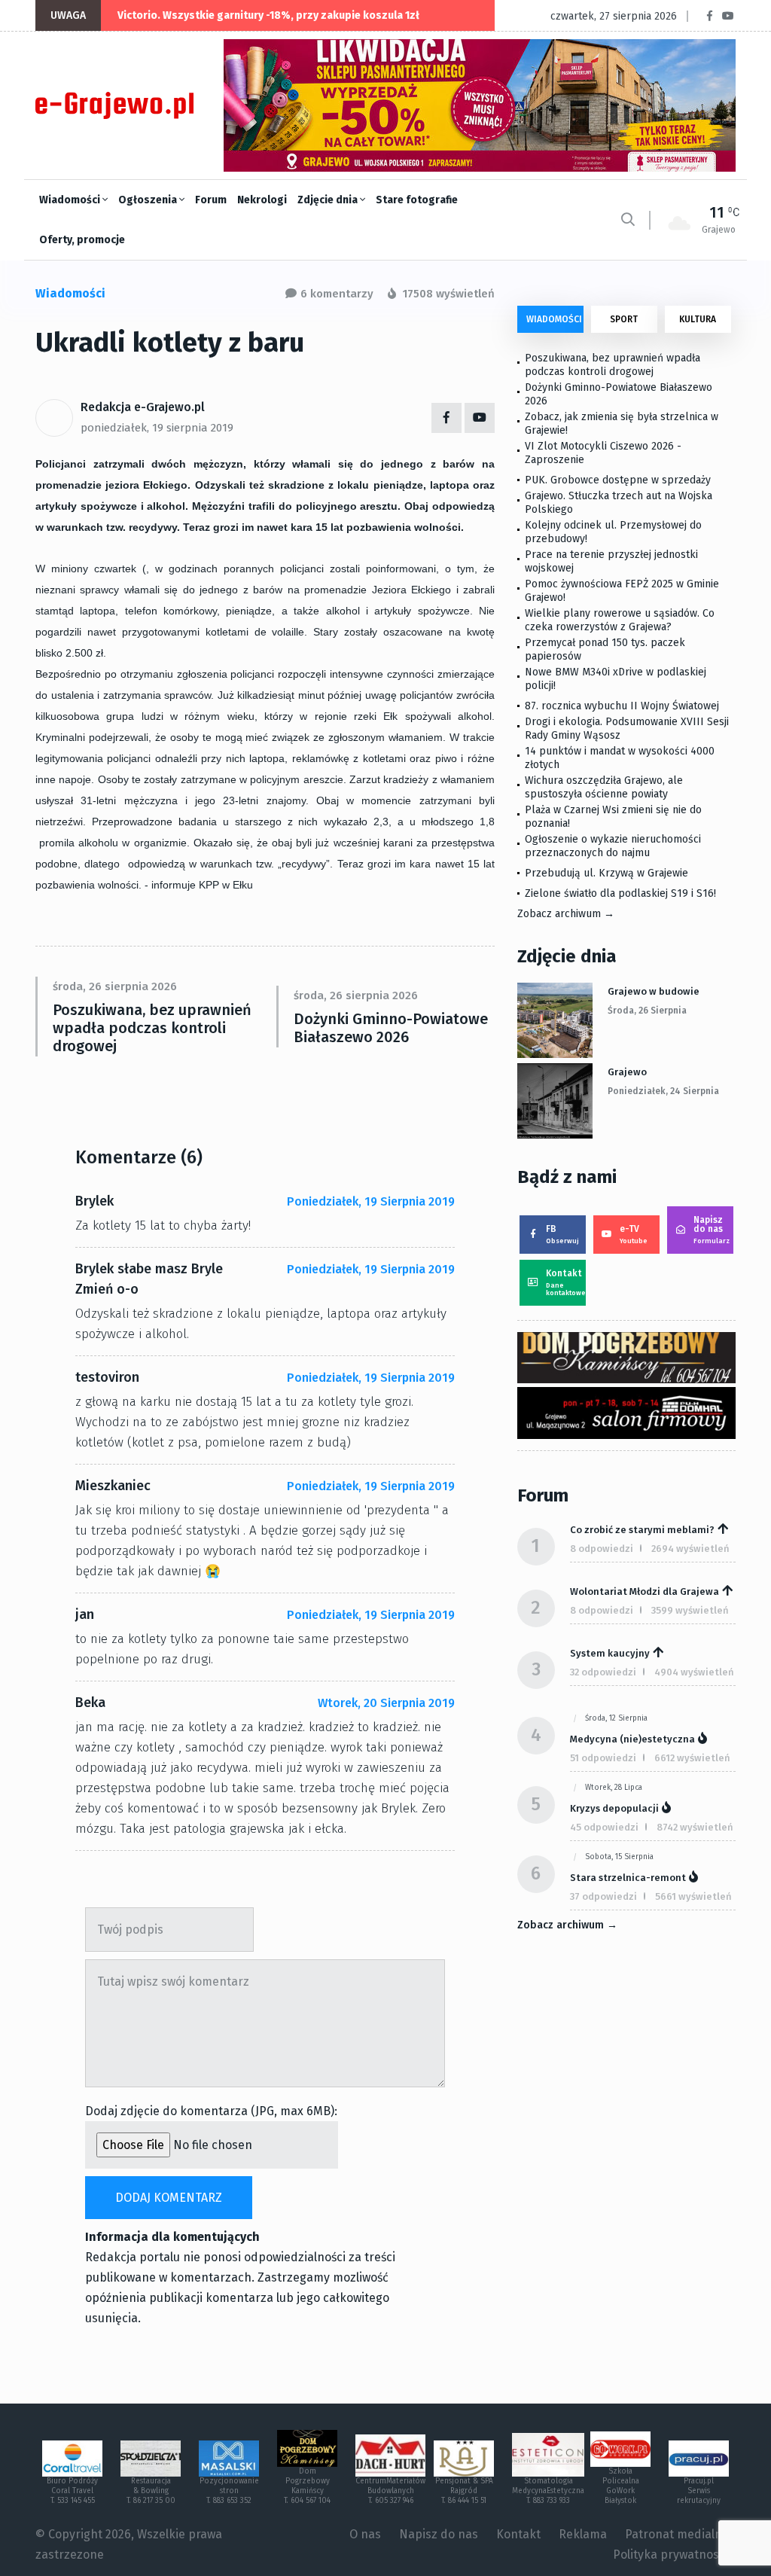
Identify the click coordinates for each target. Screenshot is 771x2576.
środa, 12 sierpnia (616, 1718)
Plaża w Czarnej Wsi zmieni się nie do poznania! (613, 817)
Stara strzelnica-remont (628, 1878)
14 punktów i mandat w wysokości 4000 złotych (620, 758)
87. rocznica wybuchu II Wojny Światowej (622, 706)
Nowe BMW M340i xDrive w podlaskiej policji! (616, 679)
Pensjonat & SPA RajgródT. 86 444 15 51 (464, 2491)
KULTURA (698, 319)
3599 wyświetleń (690, 1610)
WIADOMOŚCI (554, 319)
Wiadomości (71, 200)
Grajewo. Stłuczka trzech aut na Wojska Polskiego (619, 503)
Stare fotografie (417, 200)
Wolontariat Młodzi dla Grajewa (645, 1591)
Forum (211, 200)
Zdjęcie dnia (329, 200)
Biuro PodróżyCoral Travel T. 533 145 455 (72, 2491)
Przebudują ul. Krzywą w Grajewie (606, 873)
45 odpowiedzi (604, 1827)
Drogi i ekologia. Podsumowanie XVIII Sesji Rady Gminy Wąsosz (627, 729)
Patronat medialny (677, 2534)
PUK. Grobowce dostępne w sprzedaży (618, 480)
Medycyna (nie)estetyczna (632, 1739)
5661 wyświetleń (693, 1896)
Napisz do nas (712, 1230)
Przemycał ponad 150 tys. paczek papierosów (605, 649)
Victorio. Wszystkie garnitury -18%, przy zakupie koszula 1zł (268, 15)
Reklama (583, 2534)
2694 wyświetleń (690, 1549)
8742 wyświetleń (695, 1827)
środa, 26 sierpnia (647, 1011)
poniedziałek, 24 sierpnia (663, 1091)
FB (562, 1234)
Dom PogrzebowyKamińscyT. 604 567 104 (307, 2486)
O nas (365, 2534)
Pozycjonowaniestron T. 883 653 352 (229, 2491)
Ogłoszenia (149, 200)
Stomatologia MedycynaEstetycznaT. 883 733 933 (548, 2491)
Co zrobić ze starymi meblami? (642, 1530)
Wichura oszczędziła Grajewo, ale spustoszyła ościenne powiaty (604, 787)
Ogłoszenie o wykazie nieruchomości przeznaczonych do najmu (613, 846)
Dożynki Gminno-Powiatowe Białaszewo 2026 (391, 1028)
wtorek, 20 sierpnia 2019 (386, 1703)
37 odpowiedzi (603, 1896)
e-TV (634, 1234)
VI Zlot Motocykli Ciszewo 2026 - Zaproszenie (603, 453)
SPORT (624, 319)
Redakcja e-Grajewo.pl (143, 407)
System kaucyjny (610, 1653)
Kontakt (566, 1282)
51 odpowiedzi (603, 1758)
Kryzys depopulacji (614, 1808)
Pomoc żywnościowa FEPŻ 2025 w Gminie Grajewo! (622, 591)
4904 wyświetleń (694, 1672)
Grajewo (627, 1072)
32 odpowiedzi (603, 1672)
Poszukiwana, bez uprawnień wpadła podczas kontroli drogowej (152, 1028)
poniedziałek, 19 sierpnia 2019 (157, 428)
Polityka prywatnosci (670, 2555)
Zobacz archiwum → (566, 914)
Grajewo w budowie (654, 991)
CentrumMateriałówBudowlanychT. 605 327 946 (390, 2491)
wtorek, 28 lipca (614, 1788)
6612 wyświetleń (692, 1758)
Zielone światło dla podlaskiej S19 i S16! (622, 893)
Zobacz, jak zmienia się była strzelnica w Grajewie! (622, 424)
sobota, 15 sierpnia (619, 1857)
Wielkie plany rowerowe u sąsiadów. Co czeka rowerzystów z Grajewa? (620, 620)
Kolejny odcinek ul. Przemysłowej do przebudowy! (613, 532)
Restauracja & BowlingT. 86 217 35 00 (151, 2491)
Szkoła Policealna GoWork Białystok (621, 2486)
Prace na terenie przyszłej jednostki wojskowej (611, 561)
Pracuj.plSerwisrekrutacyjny (699, 2491)
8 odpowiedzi (602, 1549)
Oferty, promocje (82, 240)
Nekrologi (262, 200)
